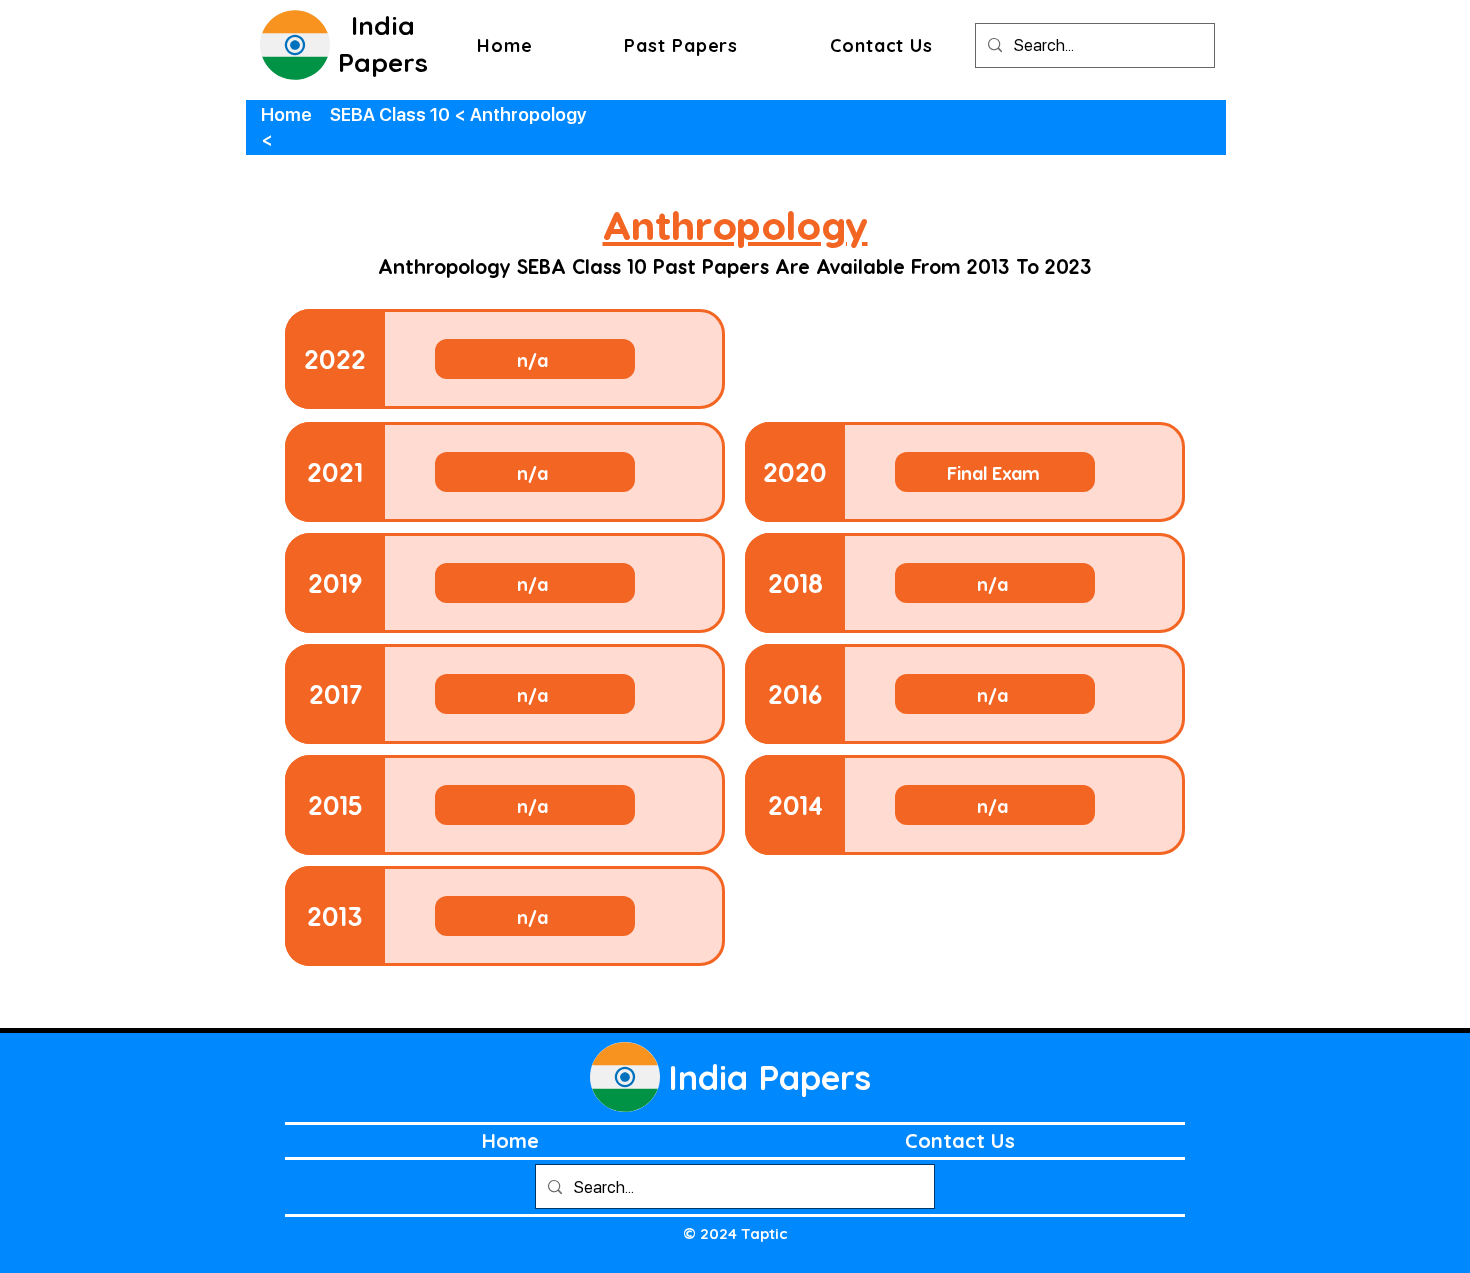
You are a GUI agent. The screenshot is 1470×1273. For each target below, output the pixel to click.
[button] (681, 45)
